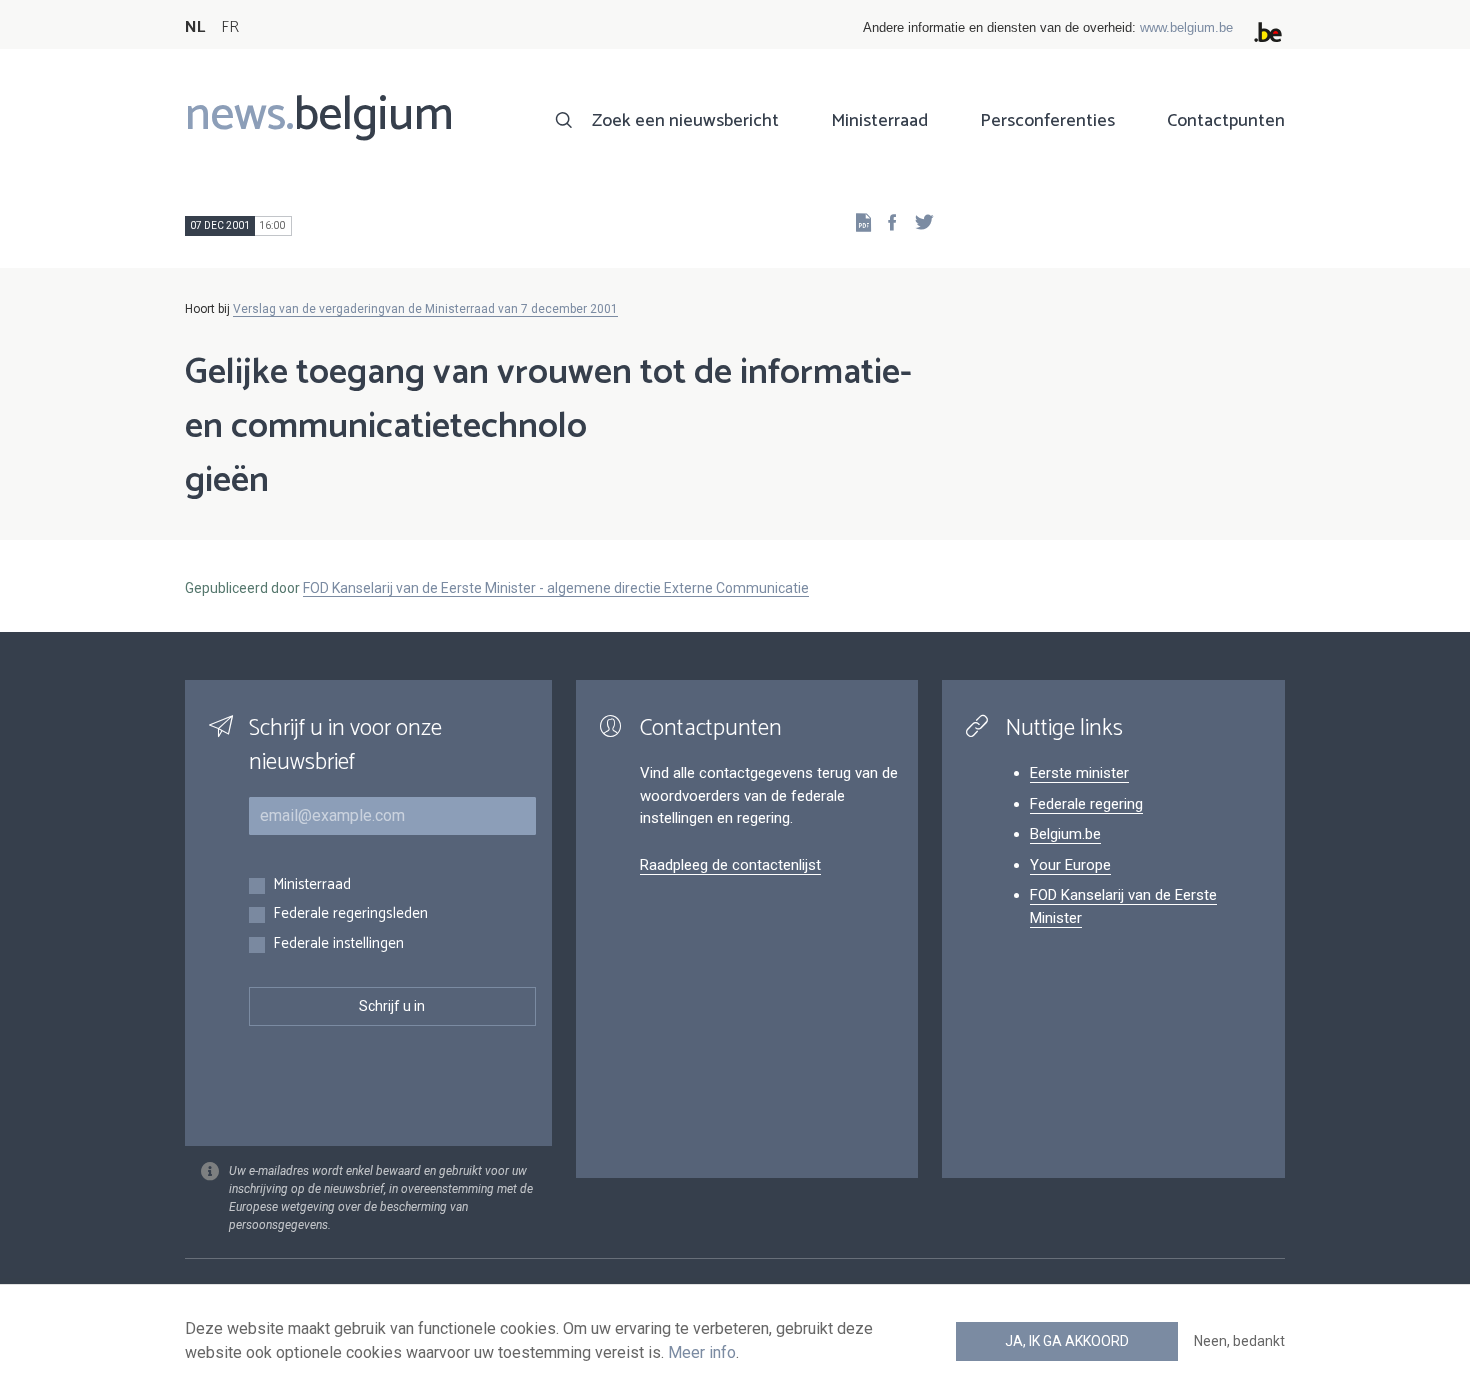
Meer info (702, 1352)
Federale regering (1086, 804)
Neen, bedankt (1239, 1341)
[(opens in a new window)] (886, 221)
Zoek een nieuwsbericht (685, 121)
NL (195, 27)
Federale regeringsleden (350, 914)
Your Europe (1070, 865)
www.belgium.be (1186, 27)
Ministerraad (879, 121)
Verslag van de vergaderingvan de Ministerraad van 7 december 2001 (425, 309)
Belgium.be (1065, 834)
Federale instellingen (338, 944)
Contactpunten (1226, 121)
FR (230, 27)
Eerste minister (1079, 773)
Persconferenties (1047, 121)
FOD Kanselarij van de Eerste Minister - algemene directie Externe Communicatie (556, 588)
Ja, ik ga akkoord (1067, 1341)
